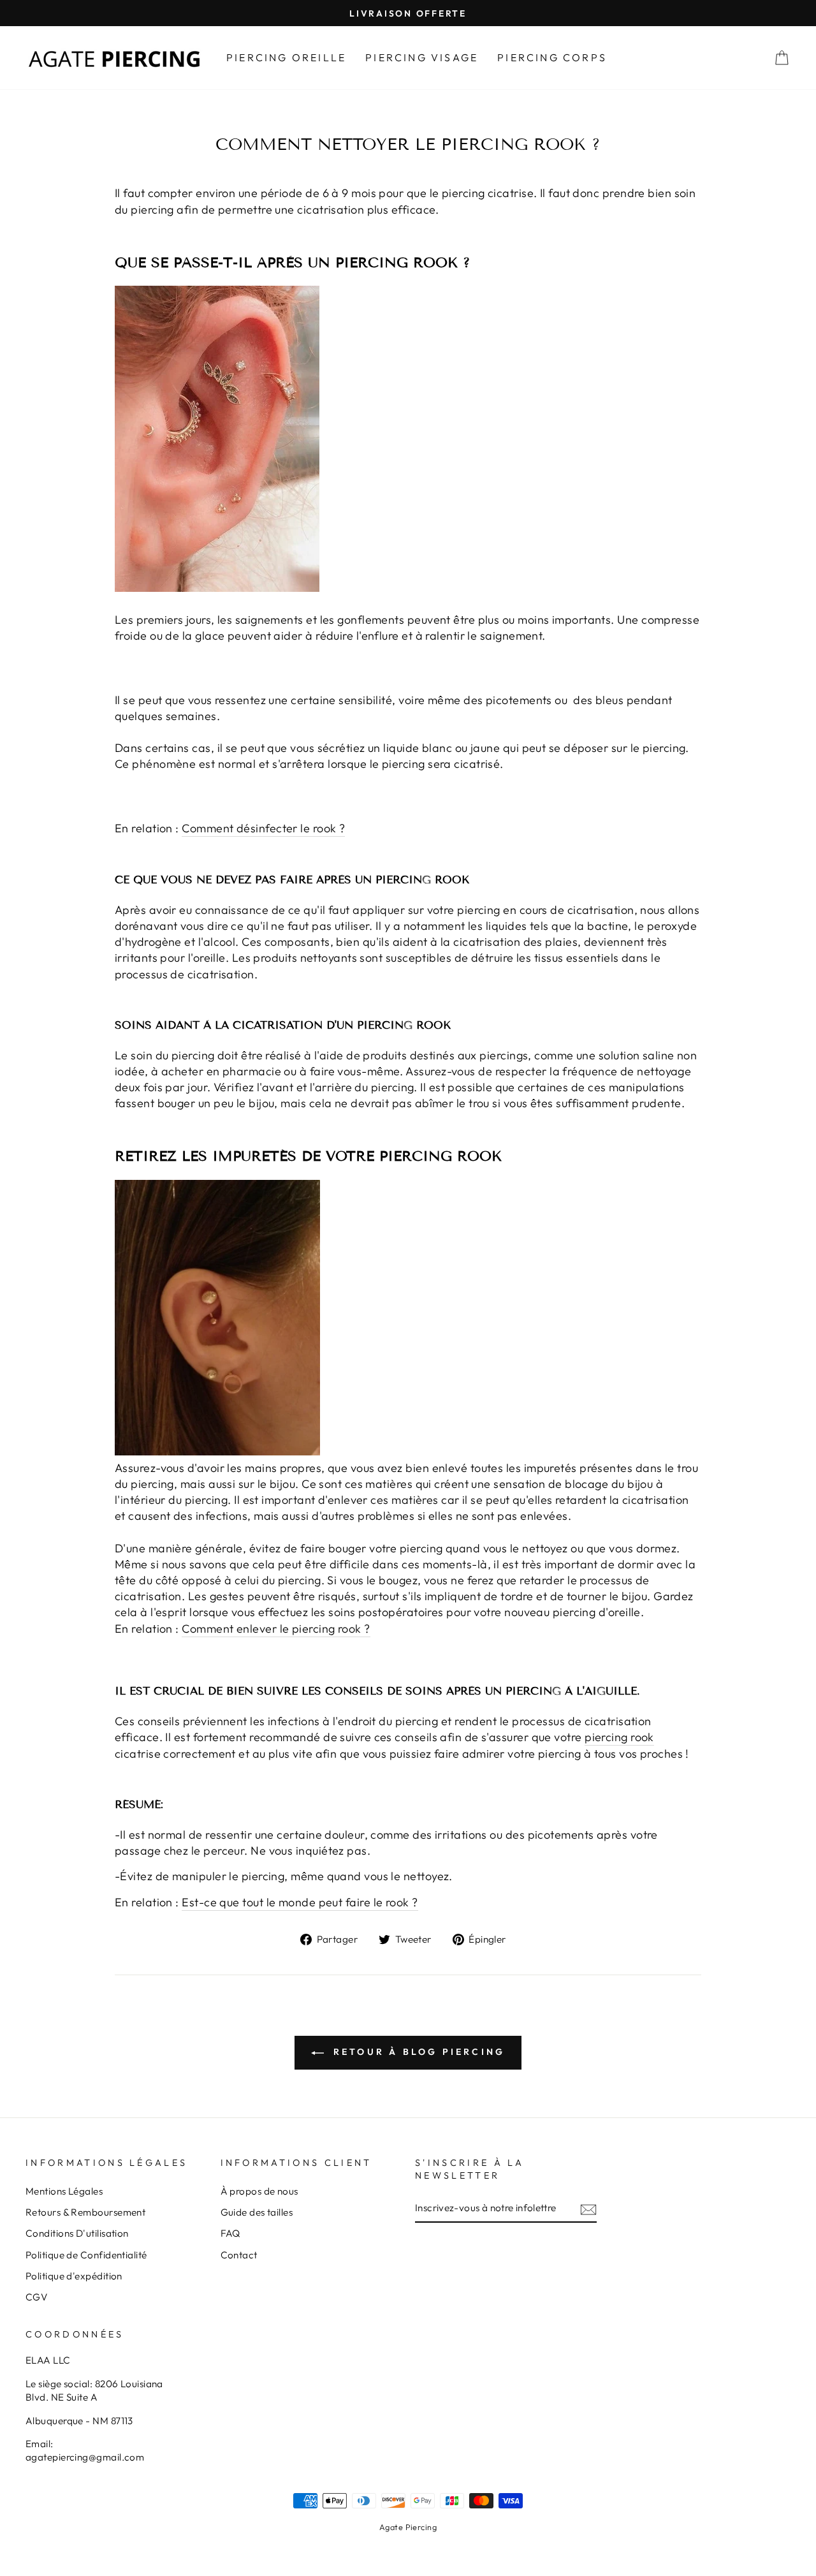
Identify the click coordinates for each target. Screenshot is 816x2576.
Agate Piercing (408, 2527)
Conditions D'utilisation (77, 2233)
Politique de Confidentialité (86, 2255)
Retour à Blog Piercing (417, 2052)
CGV (36, 2297)
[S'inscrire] (588, 2208)
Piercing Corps (552, 57)
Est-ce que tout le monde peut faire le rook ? (300, 1902)
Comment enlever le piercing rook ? (276, 1629)
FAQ (230, 2233)
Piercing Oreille (286, 57)
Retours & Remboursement (85, 2212)
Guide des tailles (257, 2212)
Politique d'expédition (74, 2276)
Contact (239, 2255)
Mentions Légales (64, 2191)
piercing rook (619, 1737)
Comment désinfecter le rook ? (263, 828)
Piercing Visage (422, 57)
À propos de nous (259, 2191)
